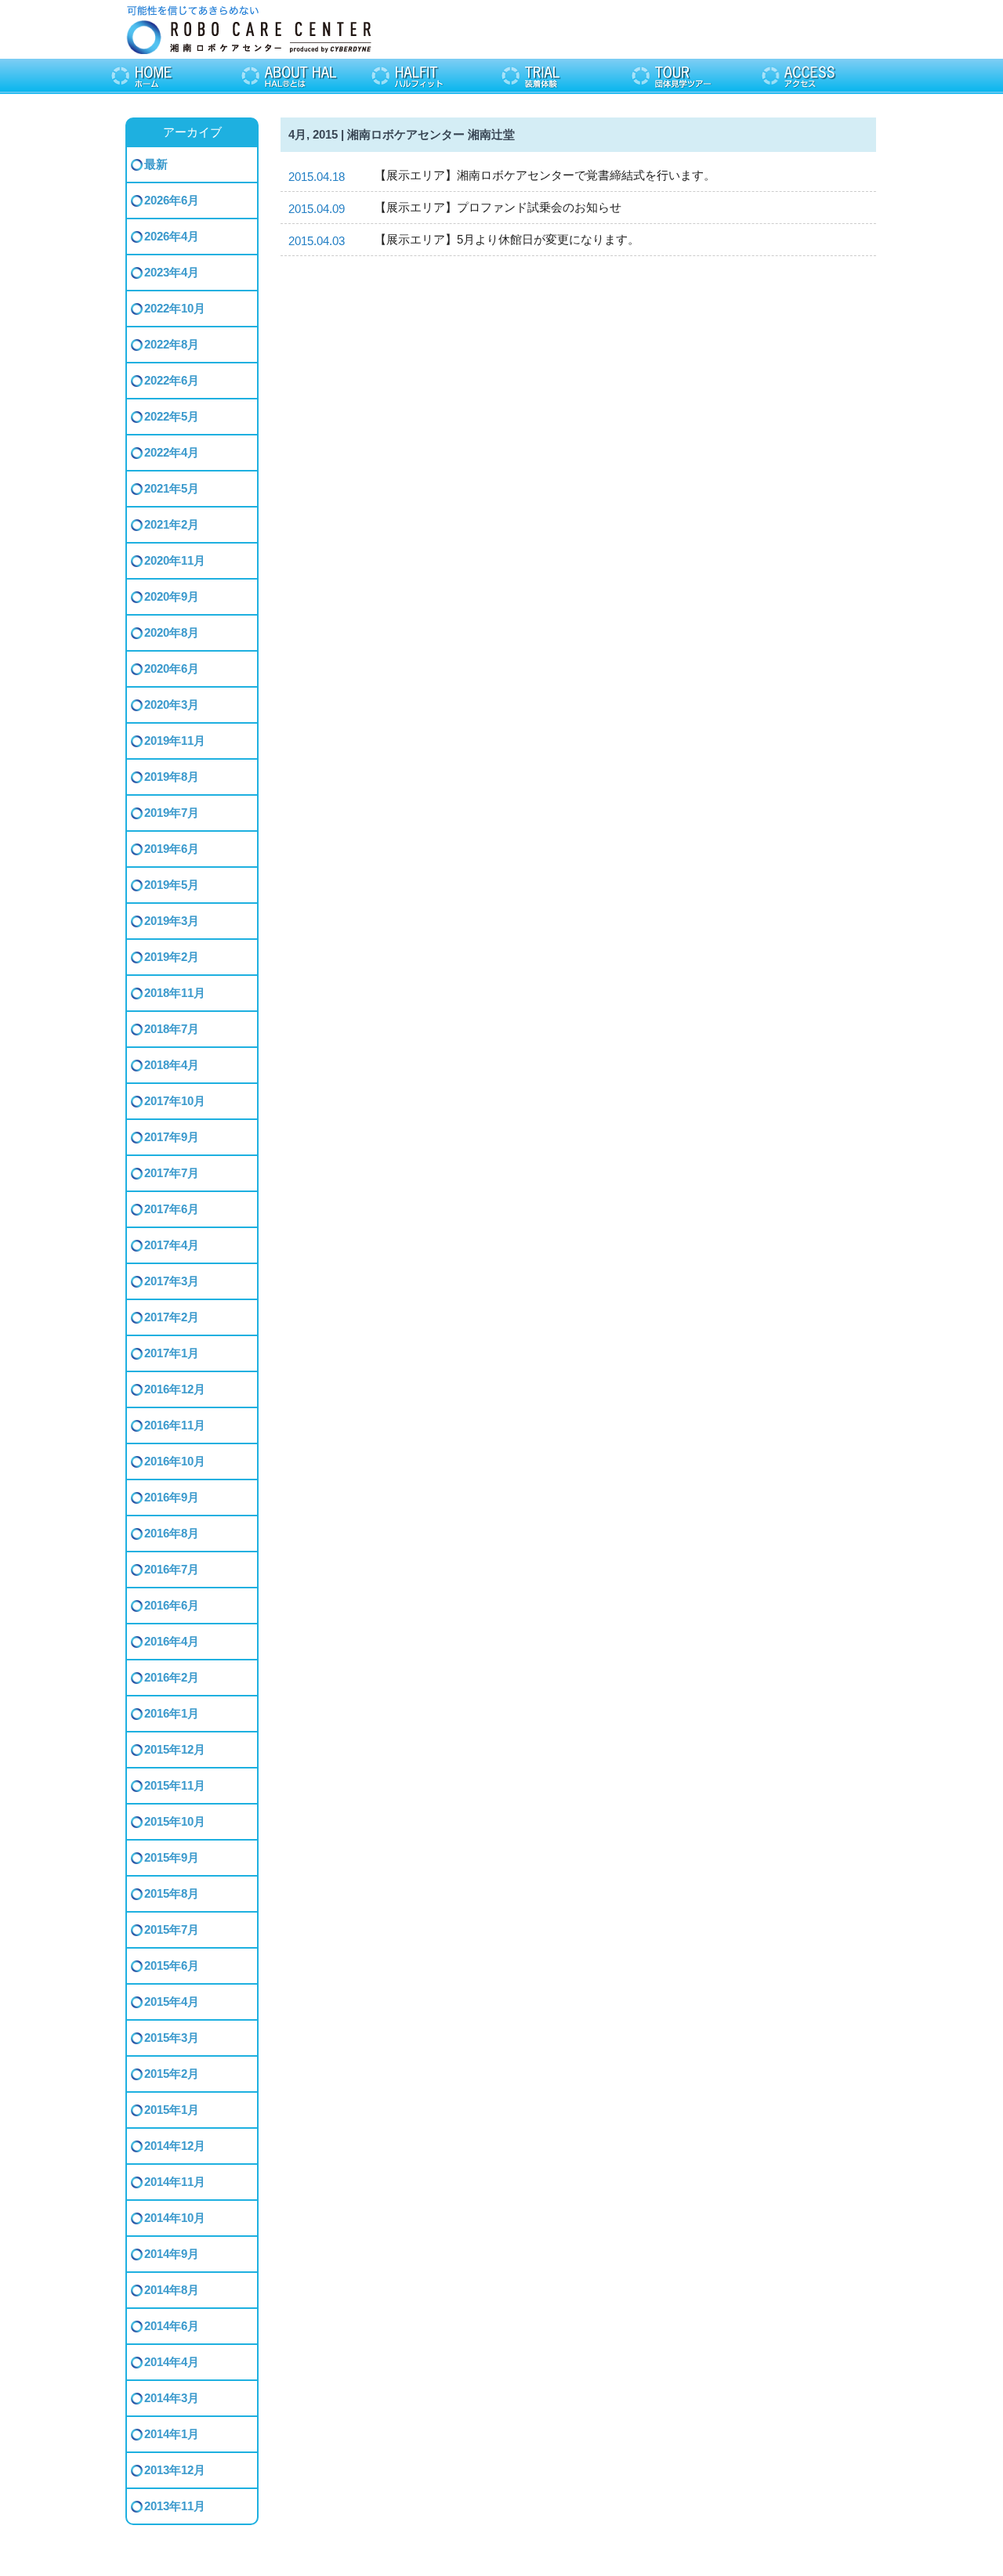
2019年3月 (172, 921)
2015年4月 (172, 2002)
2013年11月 (175, 2506)
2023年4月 (172, 272)
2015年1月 (172, 2110)
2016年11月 (175, 1425)
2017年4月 (172, 1245)
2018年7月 (172, 1029)
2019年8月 (172, 777)
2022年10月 (175, 308)
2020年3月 (172, 705)
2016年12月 (175, 1389)
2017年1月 (172, 1353)
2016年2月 (172, 1677)
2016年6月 (172, 1605)
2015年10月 (175, 1821)
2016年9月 (172, 1497)
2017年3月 (172, 1281)
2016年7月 (172, 1569)
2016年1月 (172, 1713)
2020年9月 (172, 596)
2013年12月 (175, 2470)
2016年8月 (172, 1533)
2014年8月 (172, 2290)
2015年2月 (172, 2074)
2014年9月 (172, 2254)
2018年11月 (175, 993)
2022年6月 (172, 380)
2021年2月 (172, 524)
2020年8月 (172, 632)
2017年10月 (175, 1101)
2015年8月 (172, 1893)
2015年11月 (175, 1785)
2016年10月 (175, 1461)
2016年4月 (172, 1641)
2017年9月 (172, 1137)
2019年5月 (172, 885)
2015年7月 (172, 1929)
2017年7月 (172, 1173)
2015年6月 (172, 1965)
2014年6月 (172, 2326)
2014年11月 (175, 2182)
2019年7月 (172, 813)
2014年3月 (172, 2398)
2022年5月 (172, 416)
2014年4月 (172, 2362)
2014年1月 (172, 2434)
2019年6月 (172, 849)
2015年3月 (172, 2038)
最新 (156, 164)
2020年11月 (175, 560)
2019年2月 (172, 957)
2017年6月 (172, 1209)
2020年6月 (172, 668)
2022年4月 (172, 452)
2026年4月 (172, 236)
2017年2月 (172, 1317)
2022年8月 (172, 344)
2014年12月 (175, 2146)
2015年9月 (172, 1857)
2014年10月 (175, 2218)
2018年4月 (172, 1065)
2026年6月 (172, 200)
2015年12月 (175, 1749)
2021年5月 (172, 488)
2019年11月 (175, 741)
